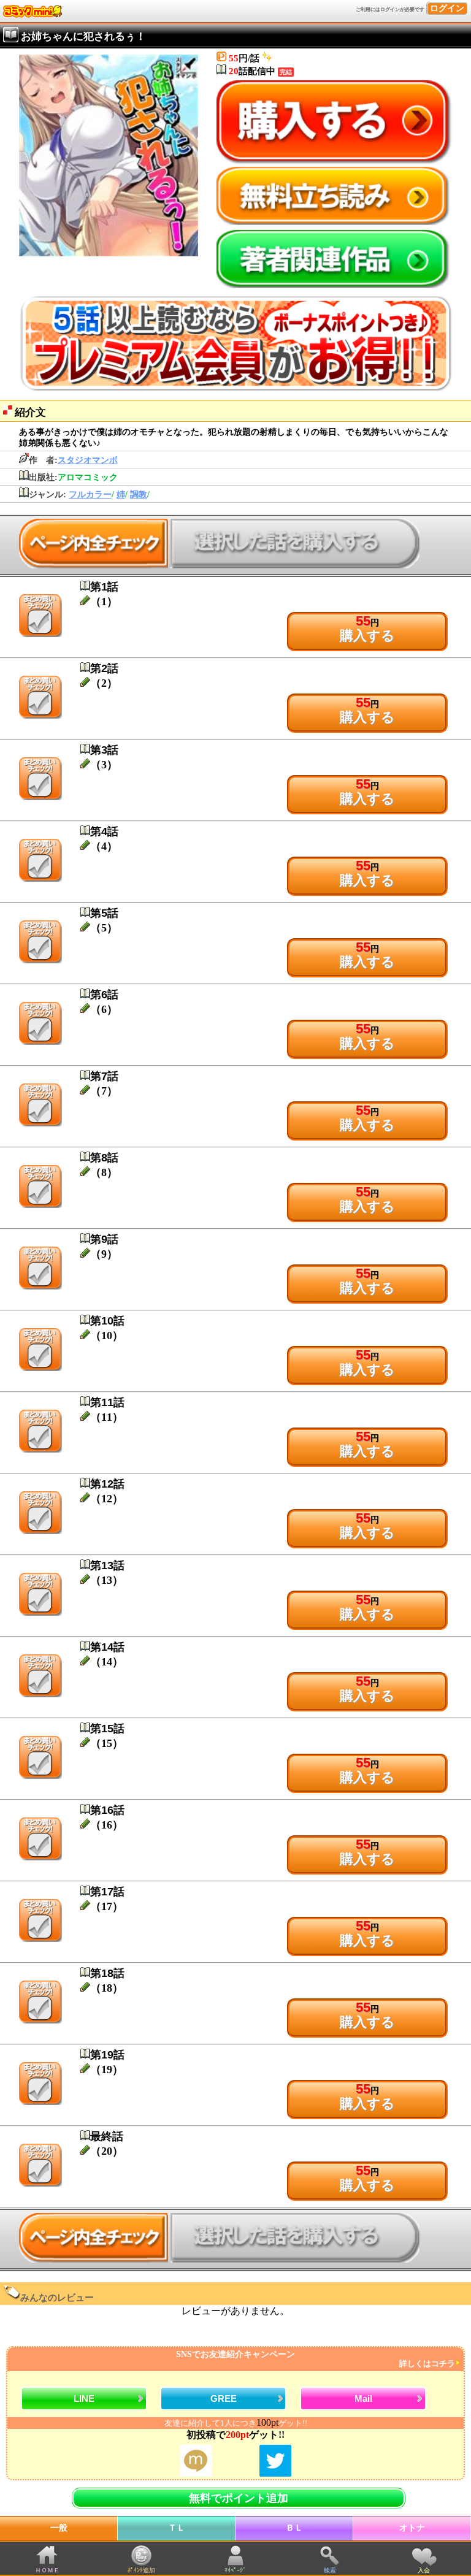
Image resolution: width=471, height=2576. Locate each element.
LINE (84, 2398)
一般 (59, 2528)
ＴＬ (177, 2528)
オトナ (412, 2528)
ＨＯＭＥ (47, 2570)
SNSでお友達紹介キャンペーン (316, 2359)
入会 (424, 2570)
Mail (363, 2398)
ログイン (447, 8)
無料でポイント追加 (239, 2498)
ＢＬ (294, 2528)
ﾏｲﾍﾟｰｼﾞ (235, 2570)
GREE (224, 2398)
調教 (139, 495)
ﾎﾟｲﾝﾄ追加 (141, 2570)
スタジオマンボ (88, 460)
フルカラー (90, 495)
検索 (330, 2570)
